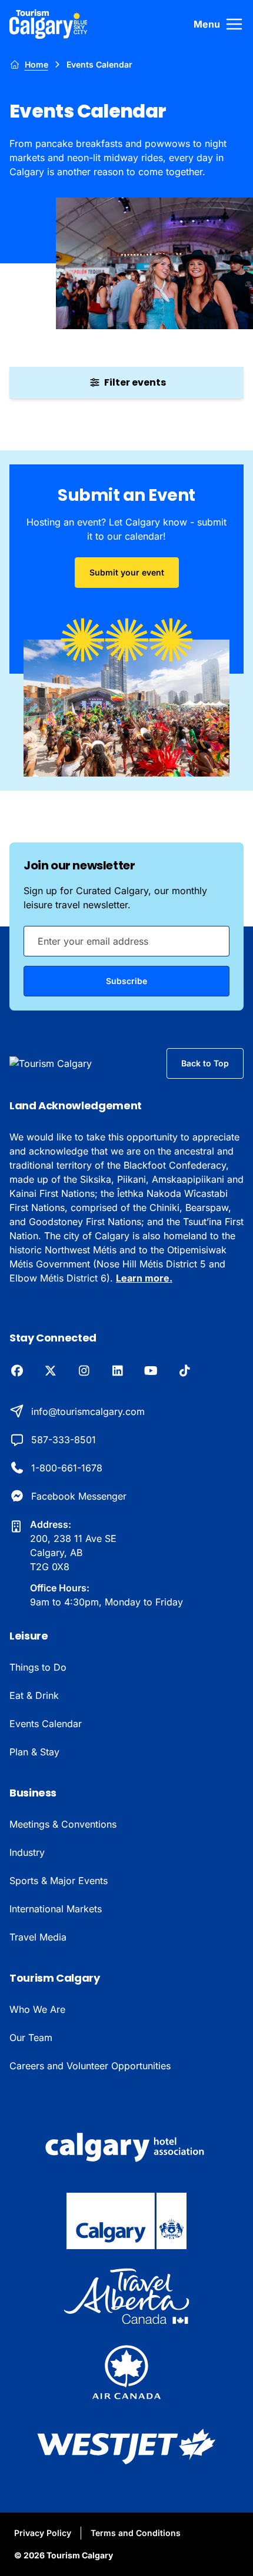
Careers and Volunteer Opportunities (90, 2066)
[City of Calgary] (126, 2221)
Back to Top (205, 1063)
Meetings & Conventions (63, 1824)
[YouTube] (151, 1371)
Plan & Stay (34, 1752)
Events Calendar (46, 1724)
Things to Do (38, 1667)
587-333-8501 (64, 1440)
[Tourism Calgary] (49, 24)
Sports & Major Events (59, 1881)
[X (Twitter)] (50, 1371)
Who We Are (37, 2009)
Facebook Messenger (79, 1496)
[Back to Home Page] (70, 1063)
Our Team (31, 2038)
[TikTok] (184, 1371)
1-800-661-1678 (67, 1468)
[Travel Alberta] (126, 2296)
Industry (27, 1852)
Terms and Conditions (136, 2533)
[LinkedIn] (117, 1371)
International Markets (56, 1909)
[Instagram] (84, 1371)
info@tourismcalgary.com (88, 1411)
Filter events (135, 382)
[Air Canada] (126, 2371)
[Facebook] (17, 1371)
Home (36, 64)
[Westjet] (126, 2447)
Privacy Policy (43, 2533)
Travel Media (38, 1937)
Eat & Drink (34, 1695)
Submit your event (127, 572)
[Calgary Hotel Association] (126, 2146)
